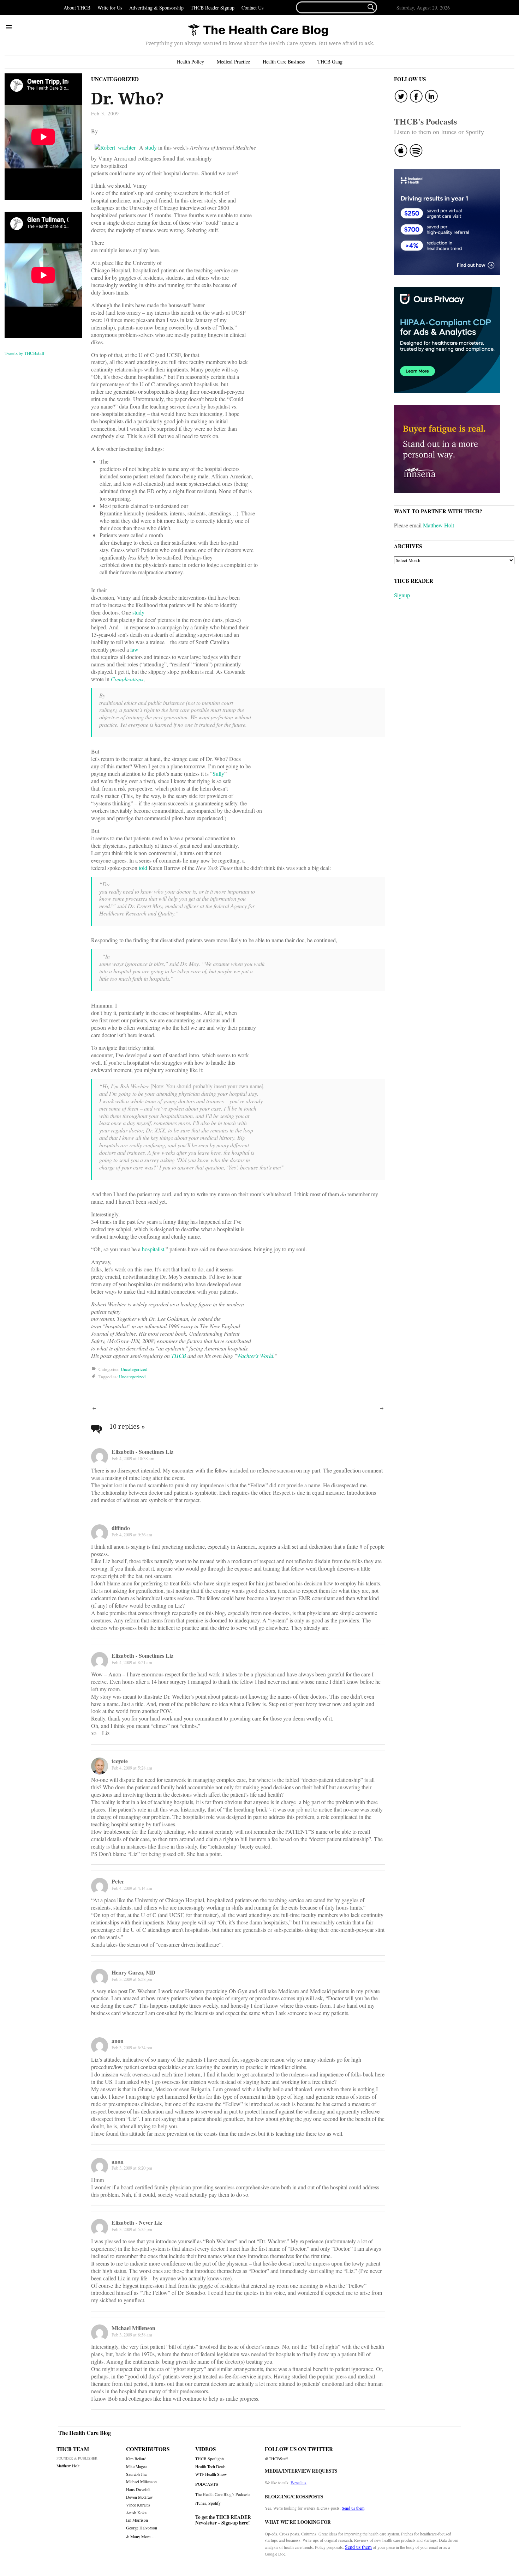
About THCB (77, 8)
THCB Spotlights (210, 2459)
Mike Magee (136, 2466)
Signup (402, 595)
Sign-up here (235, 2523)
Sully (218, 773)
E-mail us (299, 2483)
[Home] (258, 31)
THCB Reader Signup (213, 8)
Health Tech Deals (210, 2466)
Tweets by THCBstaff (25, 353)
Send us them (353, 2508)
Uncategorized (115, 79)
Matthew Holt (439, 525)
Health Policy (190, 62)
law (134, 649)
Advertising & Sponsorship (156, 8)
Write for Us (110, 8)
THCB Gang (330, 62)
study (151, 147)
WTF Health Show (211, 2474)
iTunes (201, 2503)
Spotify (214, 2503)
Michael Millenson (141, 2482)
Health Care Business (284, 62)
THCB (179, 1356)
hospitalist (153, 1249)
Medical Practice (233, 62)
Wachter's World (255, 1356)
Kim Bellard (136, 2459)
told (143, 868)
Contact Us (252, 8)
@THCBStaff (276, 2459)
